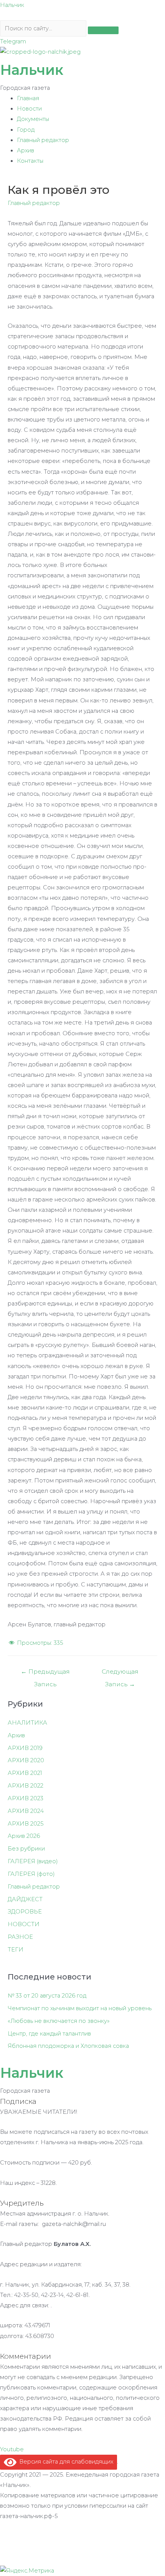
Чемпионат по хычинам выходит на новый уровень (80, 2008)
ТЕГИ (16, 1950)
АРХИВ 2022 (26, 1786)
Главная (28, 98)
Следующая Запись (120, 1673)
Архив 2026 (24, 1836)
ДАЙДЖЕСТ (25, 1899)
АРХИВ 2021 (25, 1773)
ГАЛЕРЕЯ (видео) (33, 1861)
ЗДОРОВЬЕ (25, 1912)
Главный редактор (43, 140)
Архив (26, 150)
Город (26, 130)
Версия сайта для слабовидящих (65, 2462)
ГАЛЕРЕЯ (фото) (31, 1874)
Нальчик (12, 5)
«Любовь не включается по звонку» (59, 2021)
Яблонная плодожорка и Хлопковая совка (68, 2046)
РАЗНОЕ (20, 1937)
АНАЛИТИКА (27, 1723)
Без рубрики (26, 1849)
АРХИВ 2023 (26, 1798)
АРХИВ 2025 (26, 1824)
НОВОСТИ (24, 1924)
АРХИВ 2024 (26, 1811)
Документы (33, 119)
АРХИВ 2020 (26, 1760)
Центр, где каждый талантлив (49, 2034)
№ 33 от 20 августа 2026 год (47, 1996)
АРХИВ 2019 (25, 1748)
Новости (29, 109)
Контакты (30, 161)
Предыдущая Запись (45, 1673)
